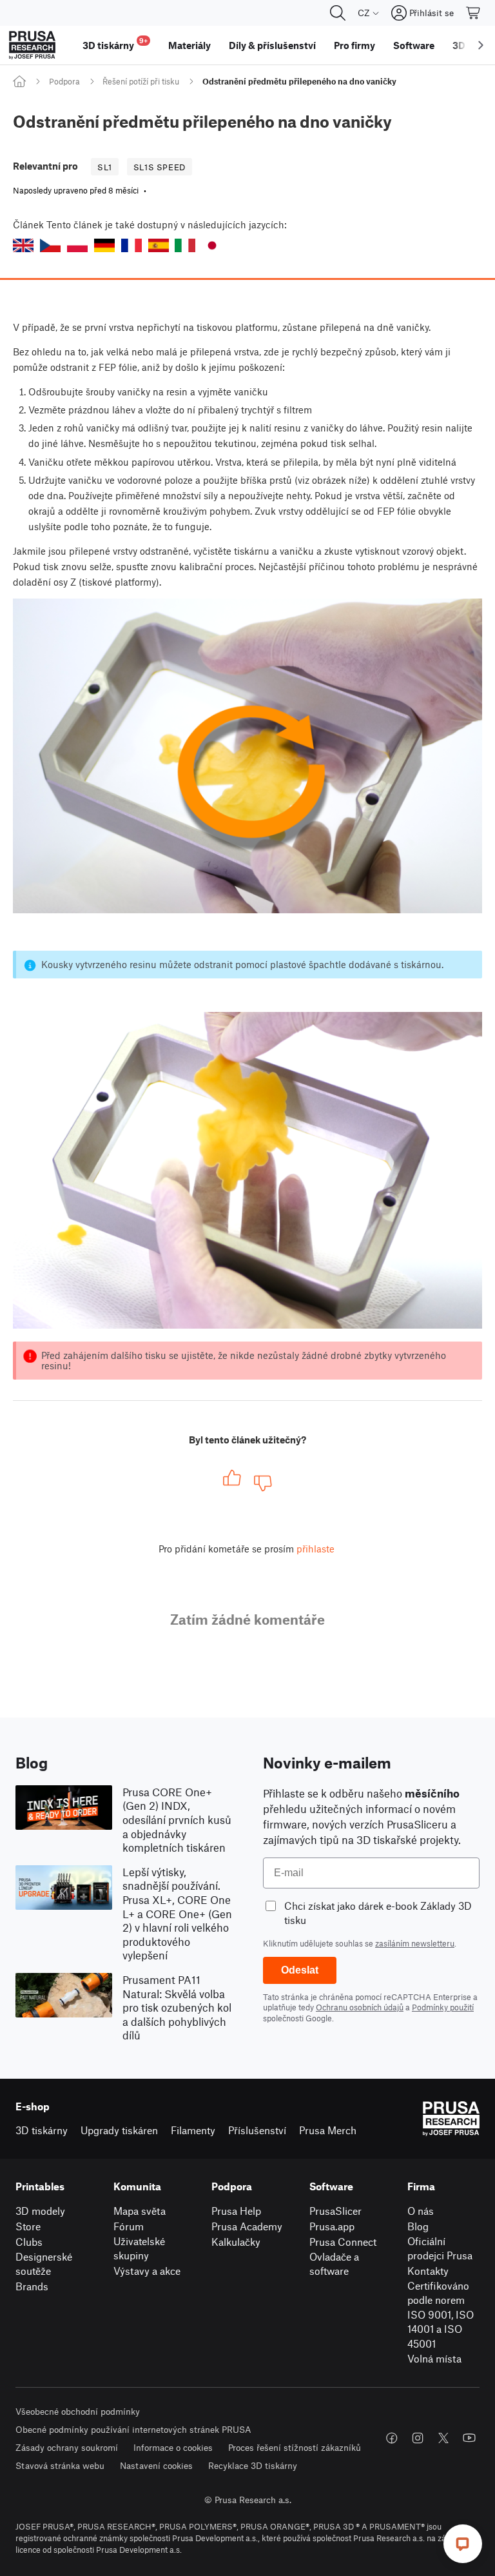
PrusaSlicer (335, 2211)
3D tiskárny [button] (115, 44)
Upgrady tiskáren (119, 2130)
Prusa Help (236, 2211)
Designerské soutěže (44, 2264)
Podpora (64, 81)
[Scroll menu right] (481, 45)
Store (28, 2226)
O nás (421, 2211)
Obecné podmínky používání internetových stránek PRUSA (133, 2429)
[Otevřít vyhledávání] (338, 13)
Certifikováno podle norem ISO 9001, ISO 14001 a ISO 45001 (441, 2314)
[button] (23, 245)
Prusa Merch (328, 2130)
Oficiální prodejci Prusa (440, 2248)
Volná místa (434, 2358)
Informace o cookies (173, 2447)
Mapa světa (140, 2211)
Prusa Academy (247, 2226)
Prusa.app (332, 2226)
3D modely (40, 2211)
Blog (418, 2226)
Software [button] (414, 45)
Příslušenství (257, 2130)
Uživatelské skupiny (139, 2248)
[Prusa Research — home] (32, 45)
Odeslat (300, 1970)
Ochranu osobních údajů (360, 2007)
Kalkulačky (236, 2242)
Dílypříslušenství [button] (272, 45)
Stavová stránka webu (60, 2465)
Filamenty (193, 2130)
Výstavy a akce (147, 2271)
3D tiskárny (42, 2130)
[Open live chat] (463, 2544)
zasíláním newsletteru (415, 1943)
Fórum (129, 2226)
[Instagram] (418, 2438)
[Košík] (474, 13)
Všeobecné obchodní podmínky (78, 2411)
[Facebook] (392, 2438)
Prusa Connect (343, 2242)
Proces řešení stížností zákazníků (295, 2447)
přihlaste (315, 1549)
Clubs (29, 2242)
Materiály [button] (189, 45)
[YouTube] (469, 2438)
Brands (32, 2286)
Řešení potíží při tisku (141, 81)
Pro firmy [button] (354, 45)
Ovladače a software (334, 2264)
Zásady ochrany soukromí (67, 2447)
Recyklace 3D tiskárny (253, 2465)
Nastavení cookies (156, 2465)
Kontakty (428, 2271)
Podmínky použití (443, 2007)
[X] (443, 2438)
